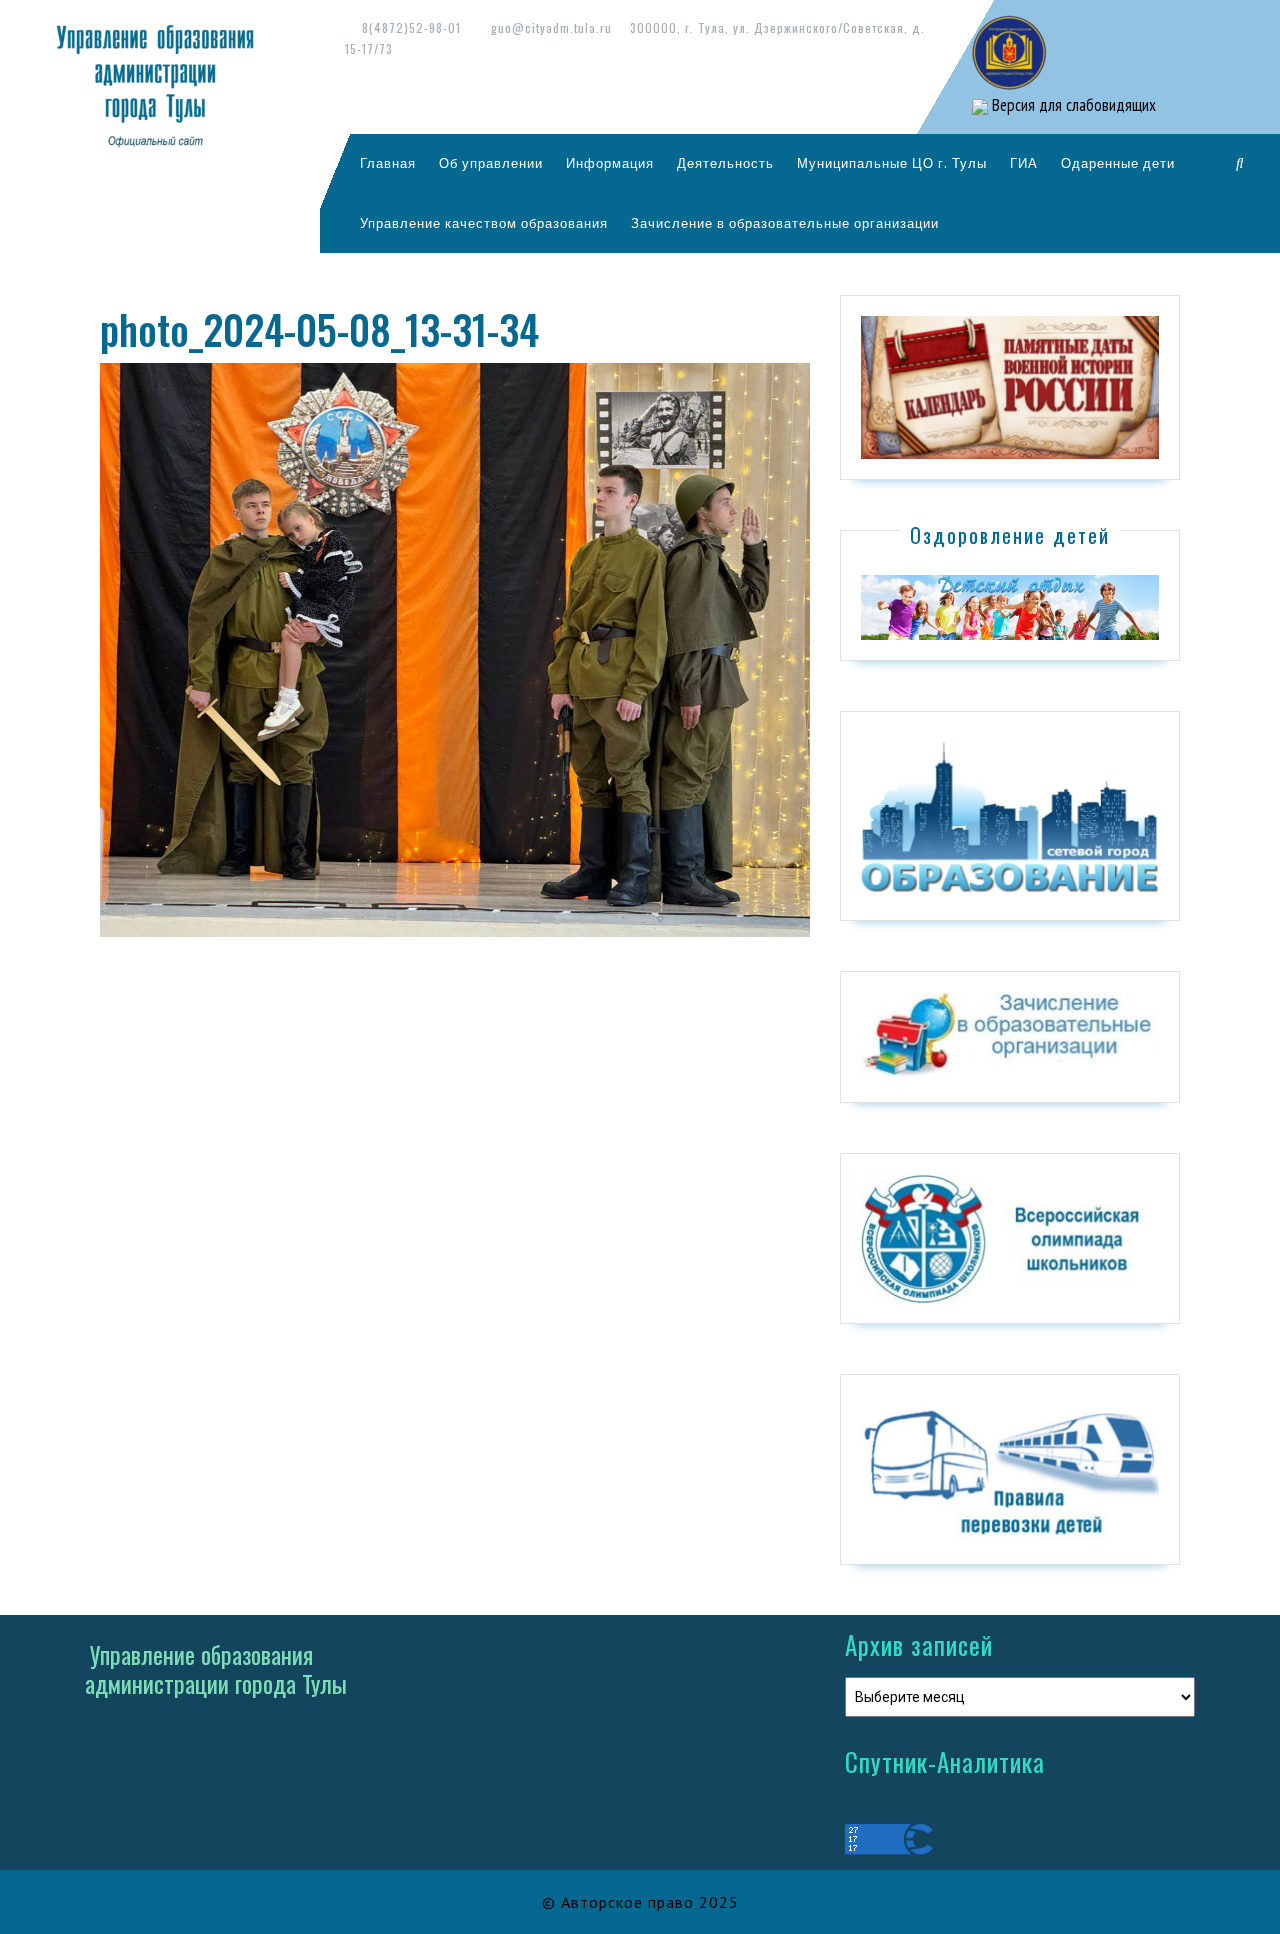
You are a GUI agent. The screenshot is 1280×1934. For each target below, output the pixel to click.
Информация (610, 163)
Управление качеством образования (484, 223)
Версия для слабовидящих (1072, 105)
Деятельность (725, 163)
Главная (388, 163)
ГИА (1024, 163)
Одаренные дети (1118, 163)
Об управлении (491, 163)
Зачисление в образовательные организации (785, 223)
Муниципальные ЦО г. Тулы (892, 163)
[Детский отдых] (1010, 606)
